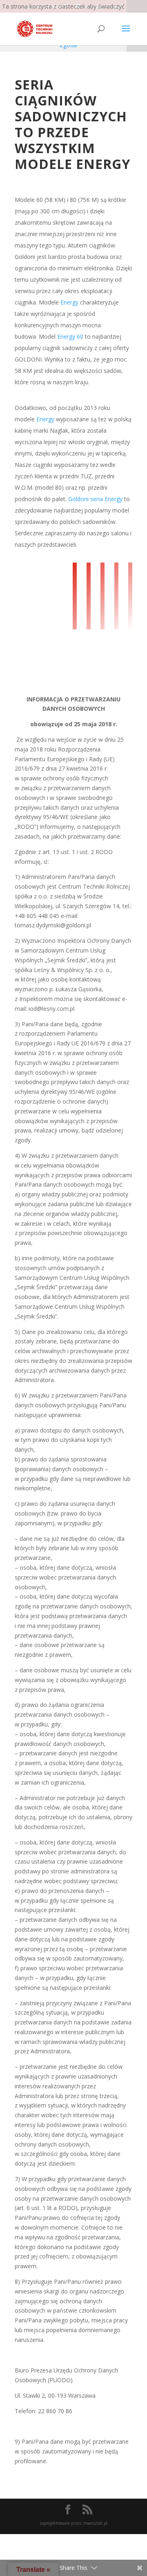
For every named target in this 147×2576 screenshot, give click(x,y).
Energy (69, 302)
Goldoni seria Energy (95, 499)
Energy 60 (70, 336)
